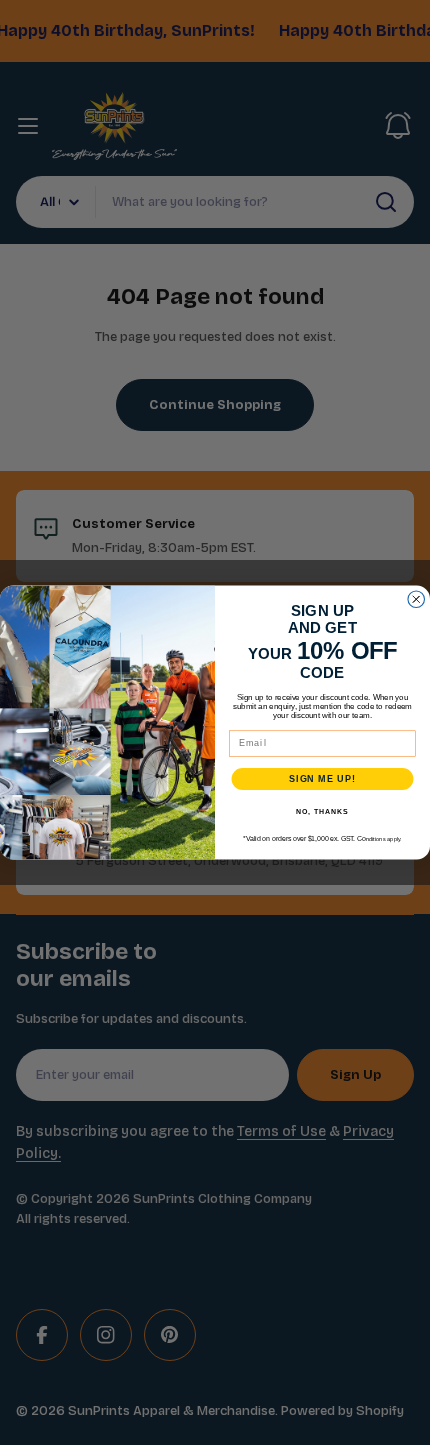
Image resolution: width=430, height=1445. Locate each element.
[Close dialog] (416, 599)
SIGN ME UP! (322, 778)
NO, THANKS (322, 812)
